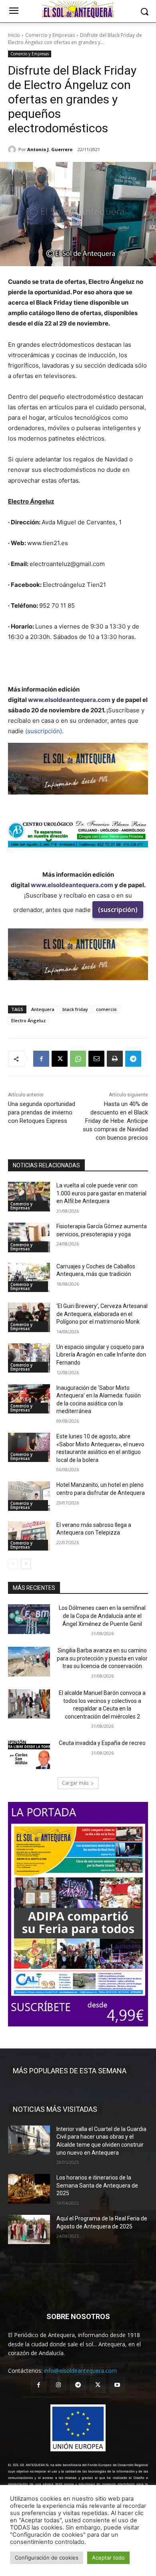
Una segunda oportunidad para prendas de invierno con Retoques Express (42, 1112)
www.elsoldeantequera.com (69, 700)
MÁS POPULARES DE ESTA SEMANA (70, 2071)
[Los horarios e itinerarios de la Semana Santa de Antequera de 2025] (29, 2189)
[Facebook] (41, 1059)
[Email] (96, 1059)
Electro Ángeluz (28, 1020)
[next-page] (26, 1564)
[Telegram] (133, 1059)
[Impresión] (115, 1059)
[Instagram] (58, 2385)
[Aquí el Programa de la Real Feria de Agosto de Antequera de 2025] (29, 2230)
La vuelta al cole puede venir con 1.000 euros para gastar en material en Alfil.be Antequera (101, 1193)
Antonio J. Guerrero (50, 149)
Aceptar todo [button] (108, 2558)
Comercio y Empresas (50, 35)
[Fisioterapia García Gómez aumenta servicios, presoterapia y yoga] (29, 1237)
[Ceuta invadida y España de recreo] (29, 1754)
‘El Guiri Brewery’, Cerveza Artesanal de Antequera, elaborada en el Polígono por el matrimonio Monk (102, 1314)
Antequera (43, 1009)
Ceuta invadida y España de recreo (102, 1743)
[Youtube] (117, 2385)
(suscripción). (44, 731)
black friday (75, 1009)
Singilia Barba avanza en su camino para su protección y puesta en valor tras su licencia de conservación (102, 1658)
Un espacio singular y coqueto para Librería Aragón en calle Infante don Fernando (101, 1355)
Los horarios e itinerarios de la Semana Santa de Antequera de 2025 (97, 2185)
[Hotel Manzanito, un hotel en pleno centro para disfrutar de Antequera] (29, 1496)
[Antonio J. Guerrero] (13, 150)
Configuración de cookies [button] (47, 2558)
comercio (106, 1009)
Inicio (14, 35)
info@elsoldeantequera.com (80, 2371)
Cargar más (75, 1783)
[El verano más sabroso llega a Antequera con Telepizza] (29, 1536)
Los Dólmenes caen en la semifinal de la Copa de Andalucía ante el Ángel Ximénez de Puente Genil (102, 1616)
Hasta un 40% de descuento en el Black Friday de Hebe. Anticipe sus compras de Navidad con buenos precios (115, 1121)
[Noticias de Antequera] (78, 10)
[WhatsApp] (78, 1059)
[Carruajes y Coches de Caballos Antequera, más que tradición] (29, 1278)
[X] (60, 1059)
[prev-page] (13, 1564)
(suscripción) (118, 910)
